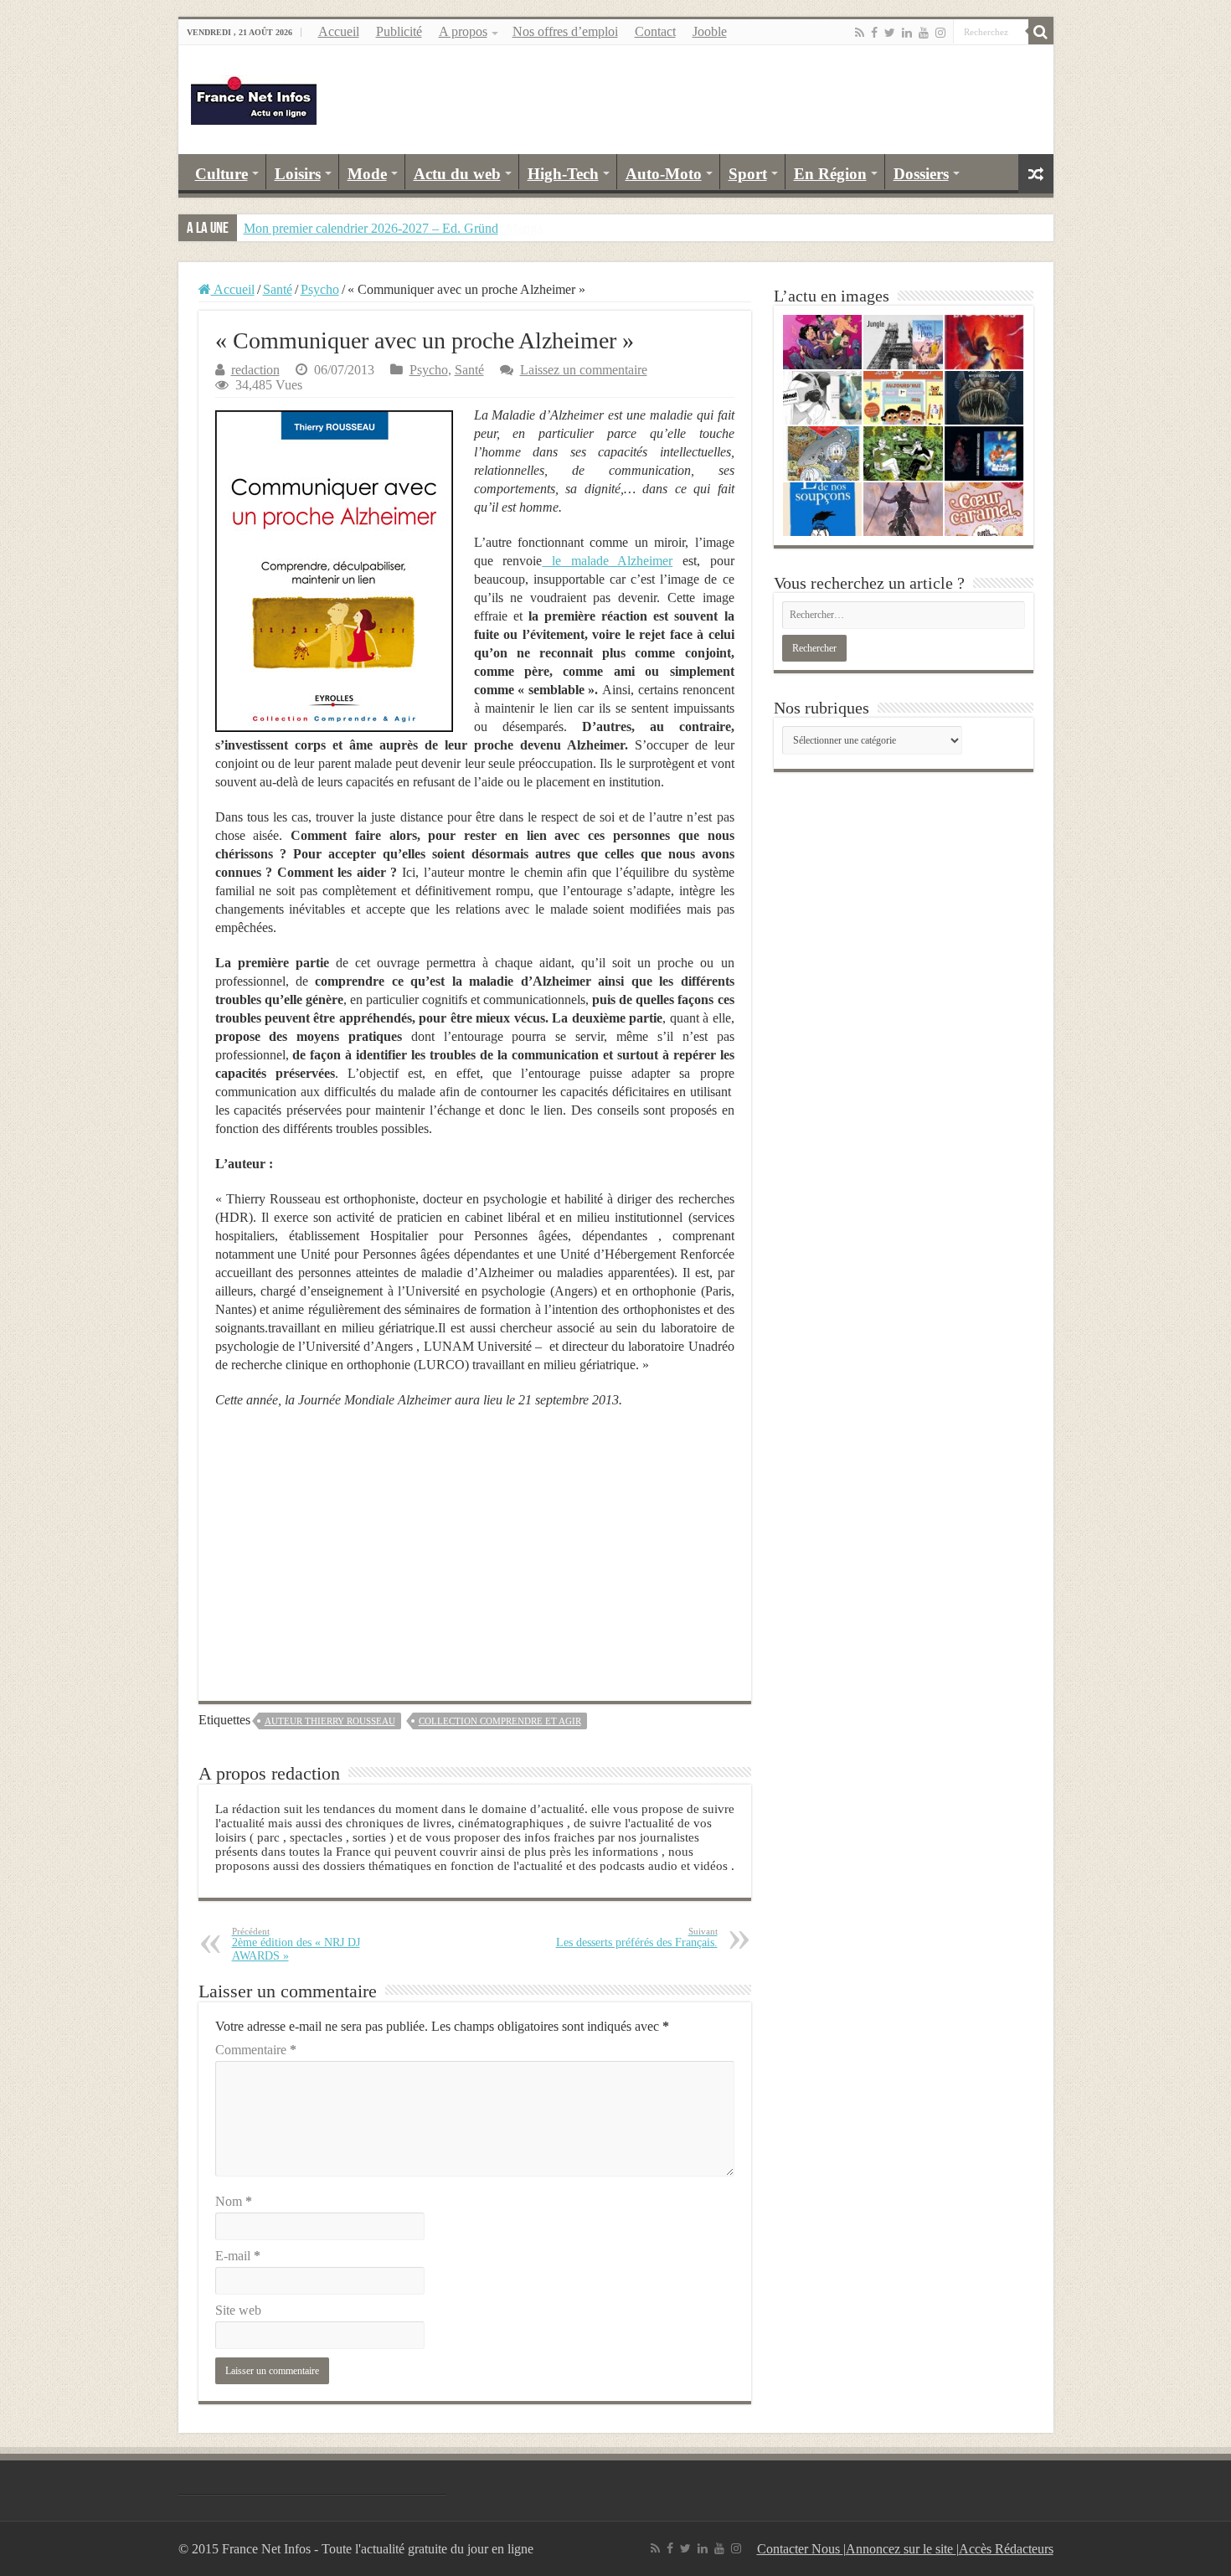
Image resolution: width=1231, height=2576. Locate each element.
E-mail (238, 2256)
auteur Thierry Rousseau (330, 1721)
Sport (748, 174)
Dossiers (921, 174)
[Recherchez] (1041, 32)
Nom (234, 2201)
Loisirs (298, 174)
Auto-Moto (664, 174)
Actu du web (457, 174)
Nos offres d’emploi (565, 31)
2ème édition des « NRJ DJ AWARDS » (296, 1944)
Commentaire (256, 2050)
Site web (238, 2310)
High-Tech (563, 174)
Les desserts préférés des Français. (637, 1937)
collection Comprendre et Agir (500, 1721)
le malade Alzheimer (607, 561)
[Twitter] (890, 33)
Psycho (320, 289)
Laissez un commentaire (584, 370)
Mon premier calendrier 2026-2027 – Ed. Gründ (371, 228)
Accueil (339, 31)
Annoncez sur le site (901, 2549)
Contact (655, 31)
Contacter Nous (800, 2549)
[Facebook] (874, 33)
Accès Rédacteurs (1006, 2549)
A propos (463, 31)
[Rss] (860, 33)
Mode (367, 174)
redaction (255, 370)
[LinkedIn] (907, 33)
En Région (830, 174)
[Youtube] (924, 33)
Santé (278, 289)
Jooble (710, 31)
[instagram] (940, 33)
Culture (221, 174)
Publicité (399, 31)
